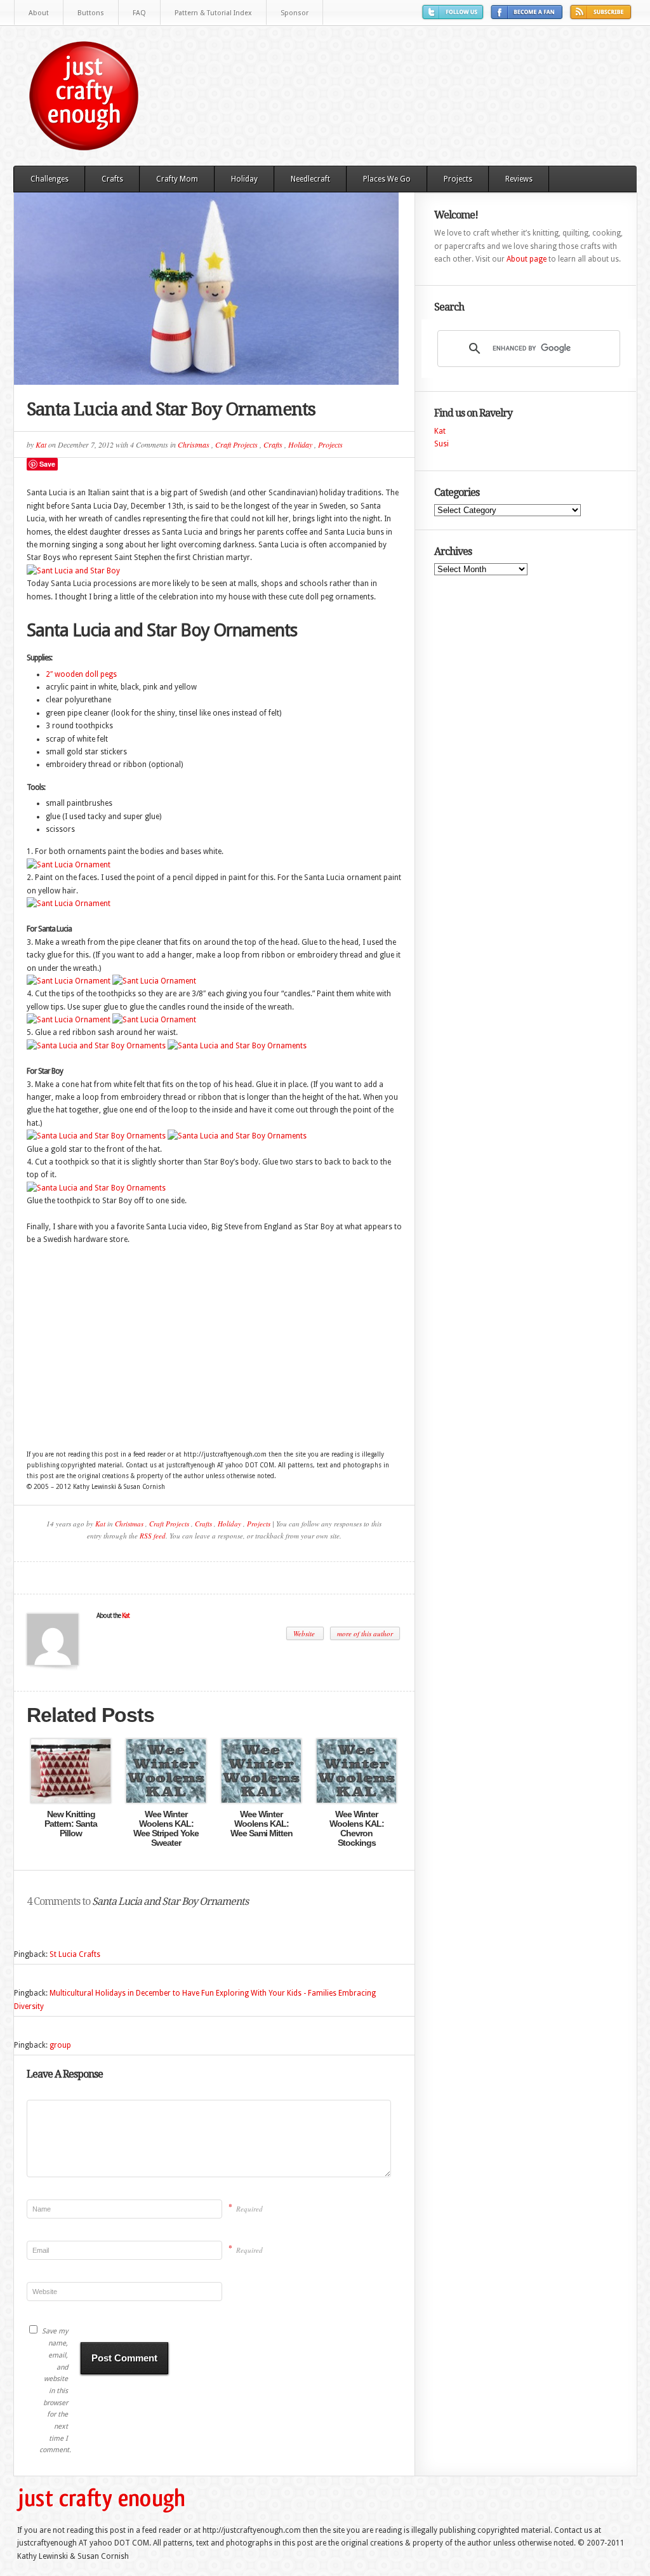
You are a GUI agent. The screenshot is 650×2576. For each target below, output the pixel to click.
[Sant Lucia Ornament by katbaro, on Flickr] (69, 865)
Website (305, 1633)
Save (47, 464)
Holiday (244, 179)
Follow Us (454, 17)
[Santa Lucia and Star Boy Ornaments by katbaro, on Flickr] (96, 1046)
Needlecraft (310, 179)
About (39, 13)
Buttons (91, 13)
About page (527, 259)
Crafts (112, 179)
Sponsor (295, 13)
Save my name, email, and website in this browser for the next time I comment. (54, 2391)
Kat (41, 444)
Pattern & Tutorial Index (213, 13)
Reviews (519, 179)
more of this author (365, 1633)
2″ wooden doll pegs (81, 674)
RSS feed (153, 1536)
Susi (441, 444)
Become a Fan (528, 17)
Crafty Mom (177, 179)
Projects (458, 179)
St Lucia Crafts (75, 1954)
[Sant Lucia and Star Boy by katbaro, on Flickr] (73, 571)
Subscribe (602, 17)
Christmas (194, 444)
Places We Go (387, 179)
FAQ (139, 13)
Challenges (50, 179)
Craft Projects (236, 444)
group (60, 2045)
